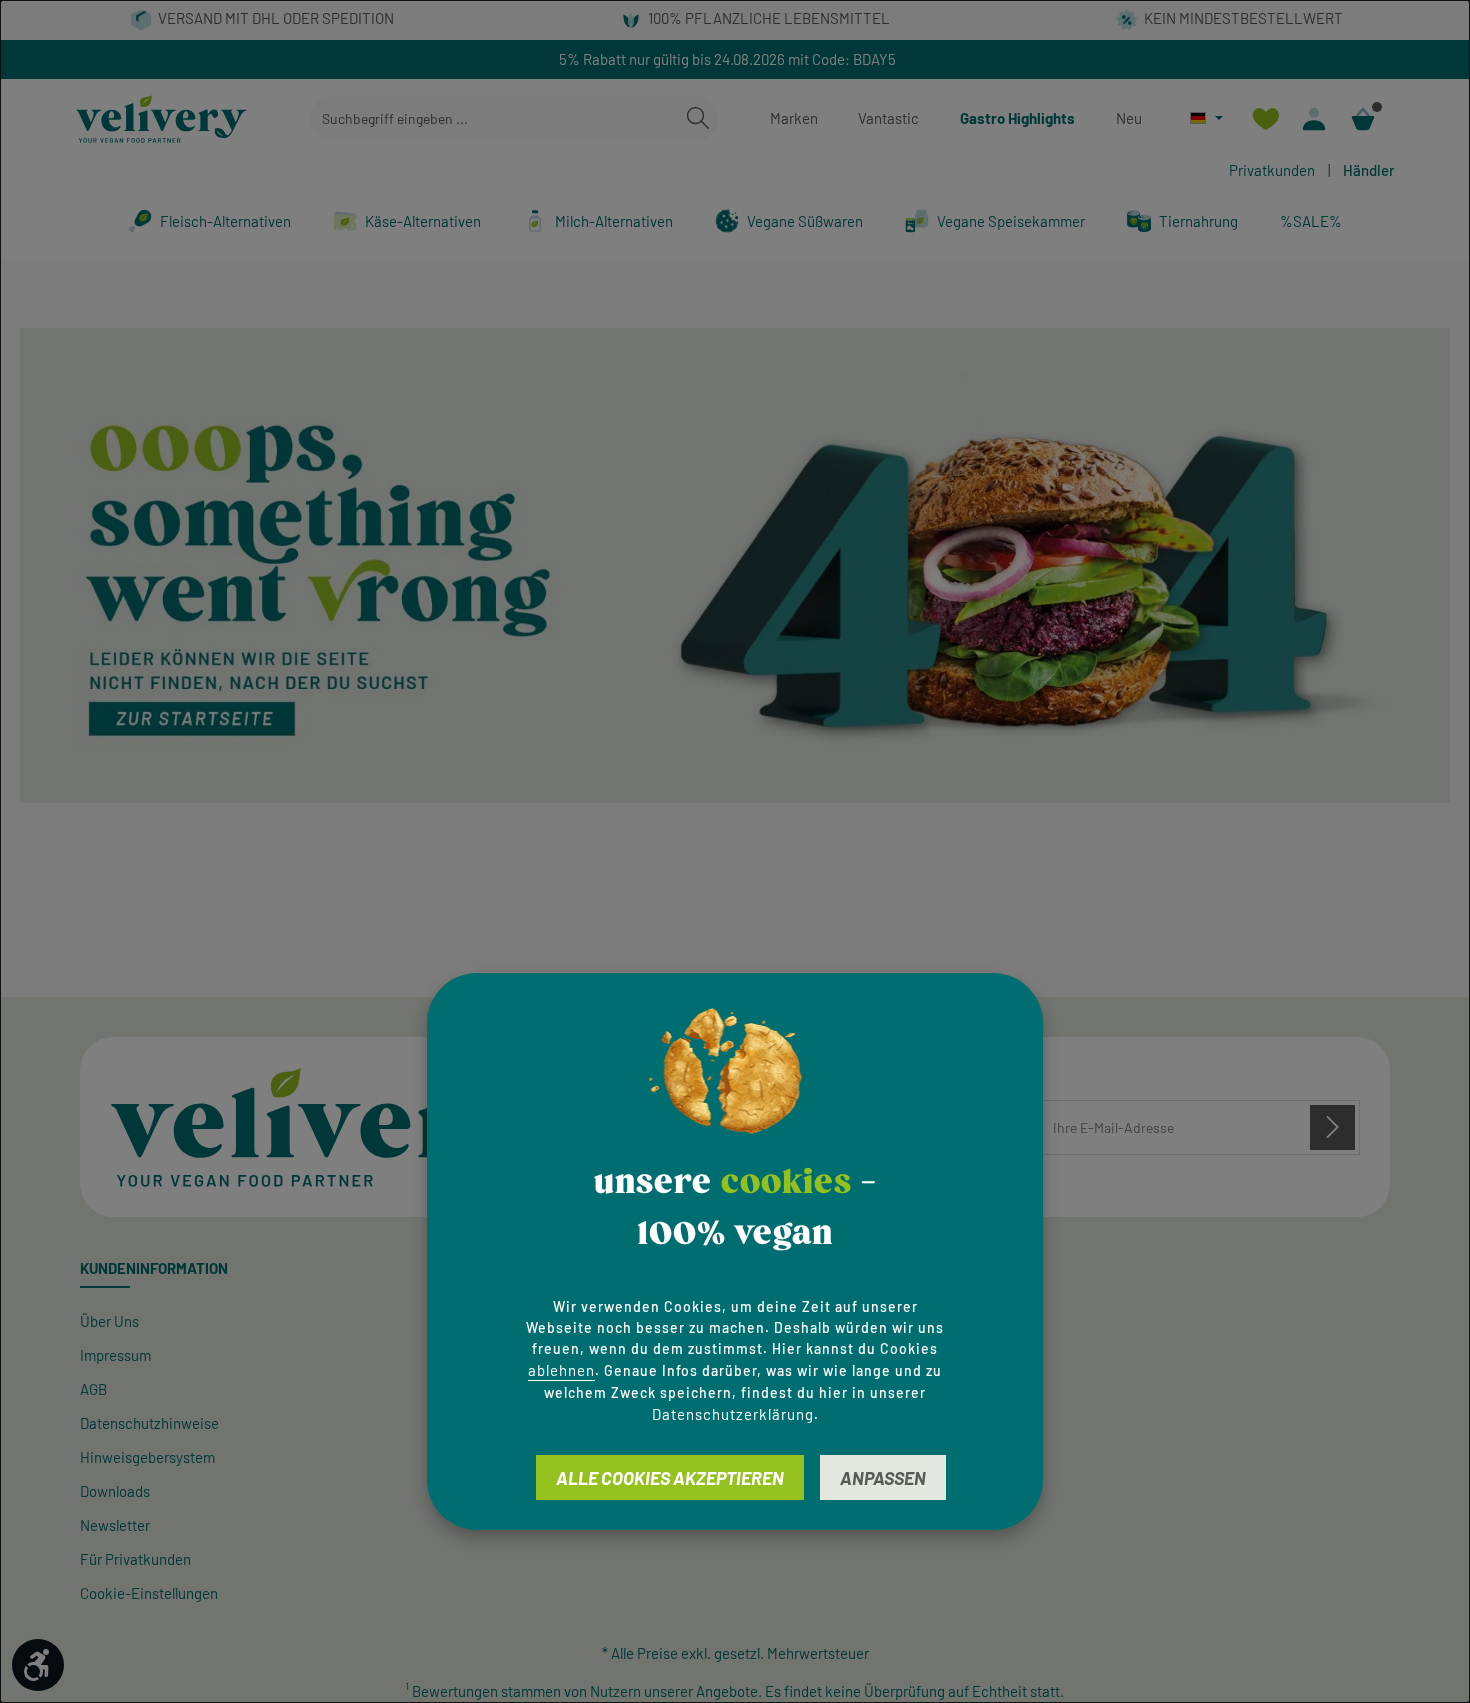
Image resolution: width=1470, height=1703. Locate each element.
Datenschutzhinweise (149, 1423)
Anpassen (883, 1477)
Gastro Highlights (1017, 118)
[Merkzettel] (1265, 118)
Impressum (115, 1355)
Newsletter (115, 1525)
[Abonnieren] (1332, 1127)
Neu (1129, 118)
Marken (794, 118)
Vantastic (888, 118)
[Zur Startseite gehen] (161, 119)
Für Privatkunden (135, 1559)
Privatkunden (1272, 170)
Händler (1369, 170)
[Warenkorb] (1363, 118)
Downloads (115, 1491)
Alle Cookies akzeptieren (670, 1477)
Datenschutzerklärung (733, 1413)
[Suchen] (698, 118)
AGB (93, 1389)
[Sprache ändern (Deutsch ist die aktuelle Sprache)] (1206, 117)
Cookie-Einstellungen (149, 1593)
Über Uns (109, 1321)
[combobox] (494, 118)
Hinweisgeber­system (147, 1457)
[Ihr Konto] (1314, 118)
